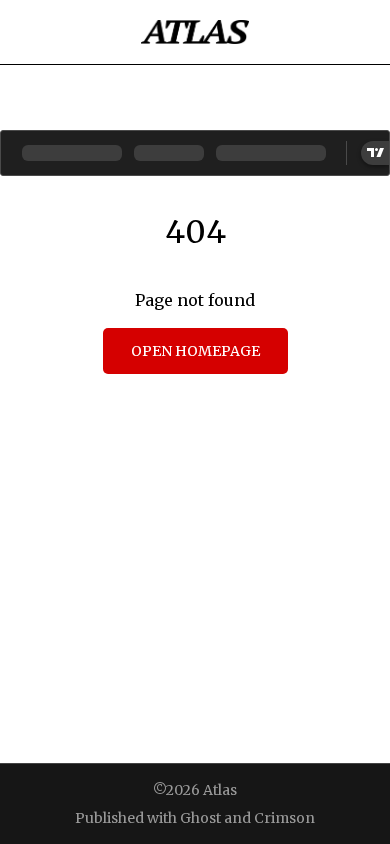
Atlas (220, 790)
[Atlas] (195, 32)
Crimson (284, 818)
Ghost (200, 818)
